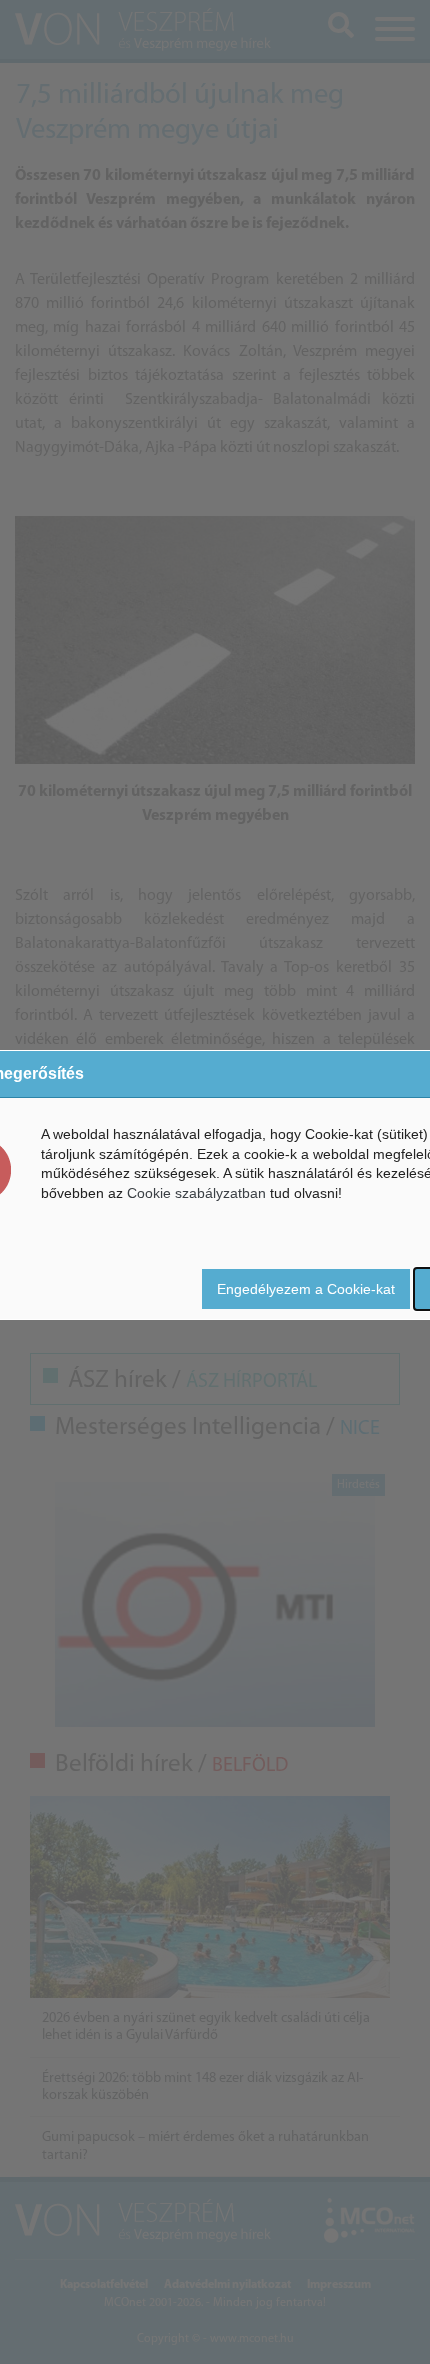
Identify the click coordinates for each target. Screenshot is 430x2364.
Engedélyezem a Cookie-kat (306, 1289)
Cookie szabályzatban (196, 1193)
